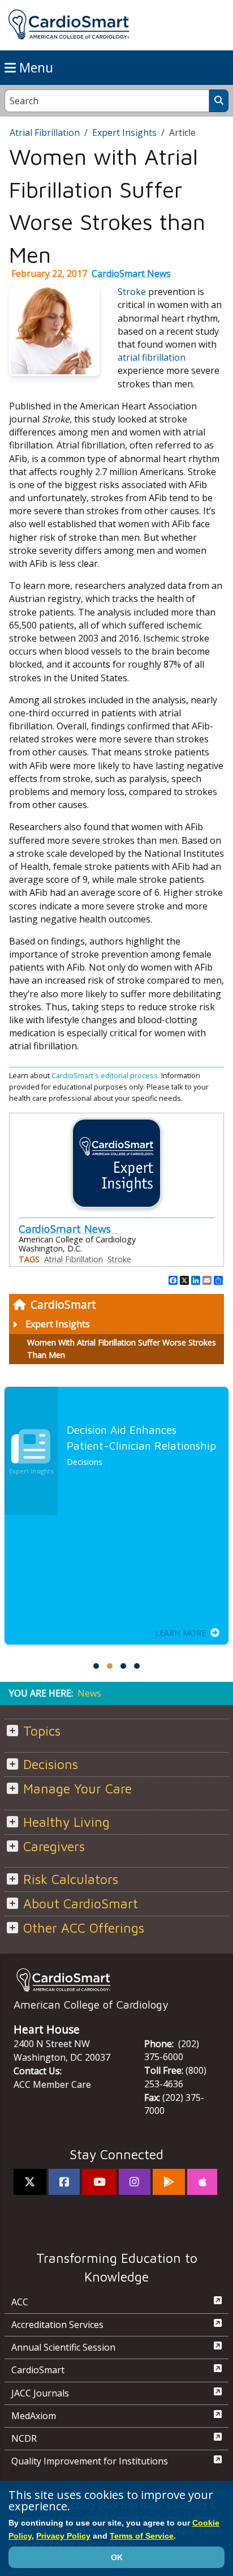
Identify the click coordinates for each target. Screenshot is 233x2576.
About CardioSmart (81, 1904)
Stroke (132, 292)
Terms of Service (142, 2536)
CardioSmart (63, 1304)
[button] (96, 1666)
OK (117, 2557)
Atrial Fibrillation (45, 133)
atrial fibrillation (152, 357)
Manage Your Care (77, 1789)
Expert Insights (58, 1324)
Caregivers (54, 1846)
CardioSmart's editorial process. (106, 1075)
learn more (180, 1633)
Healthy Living (66, 1822)
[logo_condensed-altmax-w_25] (116, 1980)
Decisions (51, 1764)
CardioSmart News (131, 274)
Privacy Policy (63, 2536)
